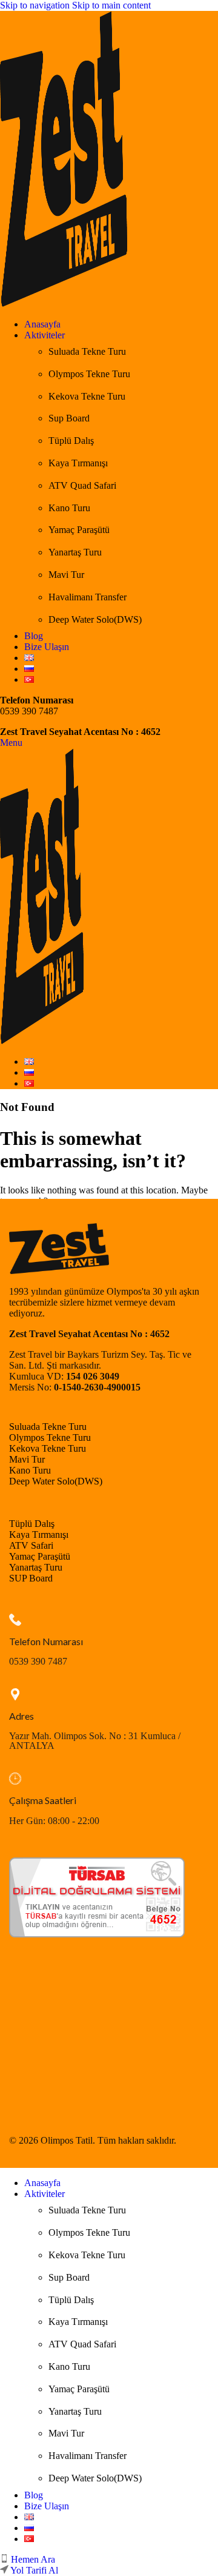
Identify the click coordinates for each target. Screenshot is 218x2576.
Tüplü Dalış (71, 441)
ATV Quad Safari (82, 485)
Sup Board (69, 418)
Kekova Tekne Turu (87, 396)
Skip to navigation (36, 5)
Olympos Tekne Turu (89, 374)
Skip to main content (111, 5)
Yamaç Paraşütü (79, 530)
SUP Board (31, 1578)
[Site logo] (64, 304)
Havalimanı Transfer (88, 597)
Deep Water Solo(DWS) (95, 619)
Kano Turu (69, 508)
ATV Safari (31, 1545)
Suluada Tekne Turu (87, 351)
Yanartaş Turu (75, 552)
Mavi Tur (66, 575)
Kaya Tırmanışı (78, 463)
